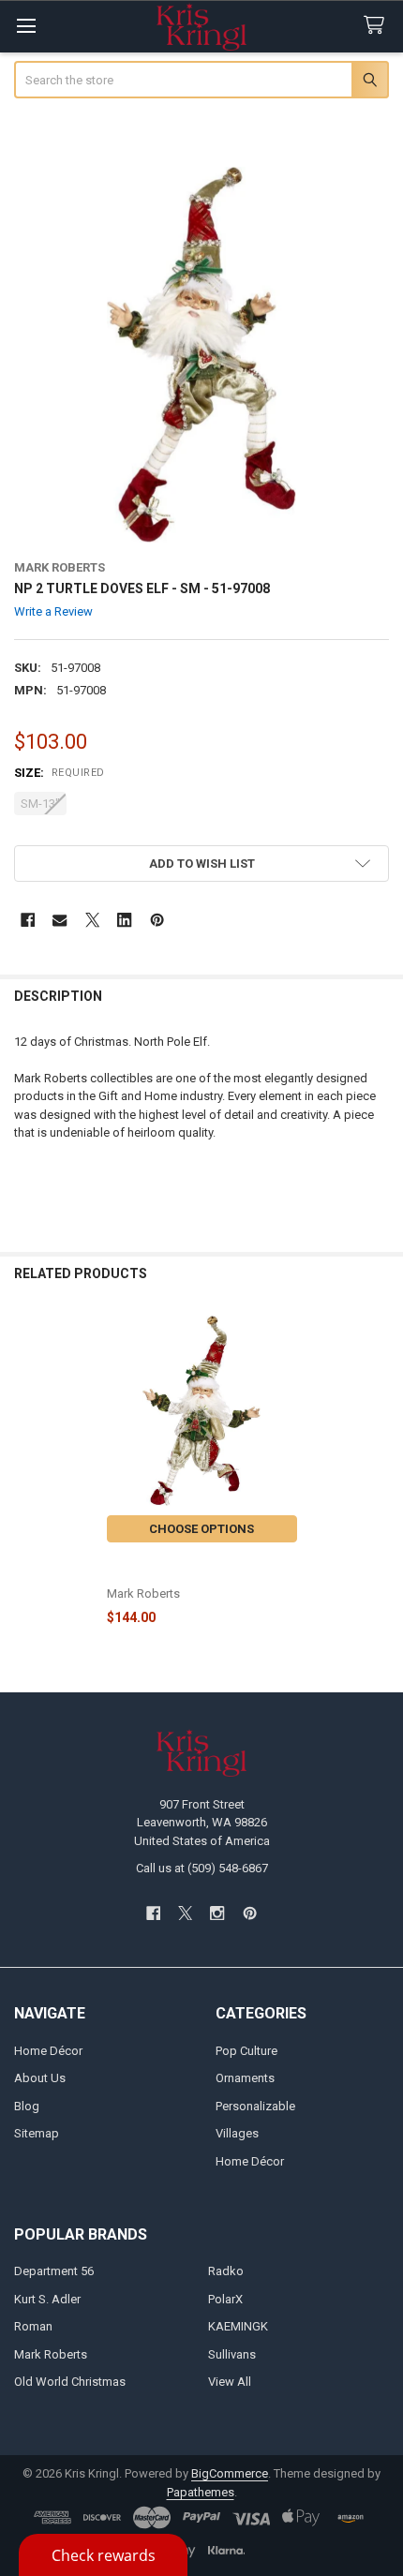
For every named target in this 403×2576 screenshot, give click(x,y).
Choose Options (201, 1529)
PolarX (225, 2299)
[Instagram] (218, 1913)
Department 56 (54, 2271)
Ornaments (245, 2078)
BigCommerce (230, 2473)
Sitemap (37, 2133)
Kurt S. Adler (47, 2299)
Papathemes (201, 2492)
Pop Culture (246, 2051)
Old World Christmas (70, 2382)
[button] (202, 864)
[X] (92, 920)
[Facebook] (28, 920)
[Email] (60, 920)
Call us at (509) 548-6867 (202, 1868)
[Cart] (378, 26)
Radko (226, 2271)
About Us (40, 2078)
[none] (202, 355)
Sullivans (232, 2354)
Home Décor (48, 2051)
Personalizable (255, 2106)
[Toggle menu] (26, 26)
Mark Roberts (51, 2354)
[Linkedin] (124, 920)
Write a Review (53, 611)
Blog (27, 2106)
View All (230, 2382)
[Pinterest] (157, 920)
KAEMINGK (238, 2326)
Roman (33, 2326)
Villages (237, 2133)
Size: (60, 773)
